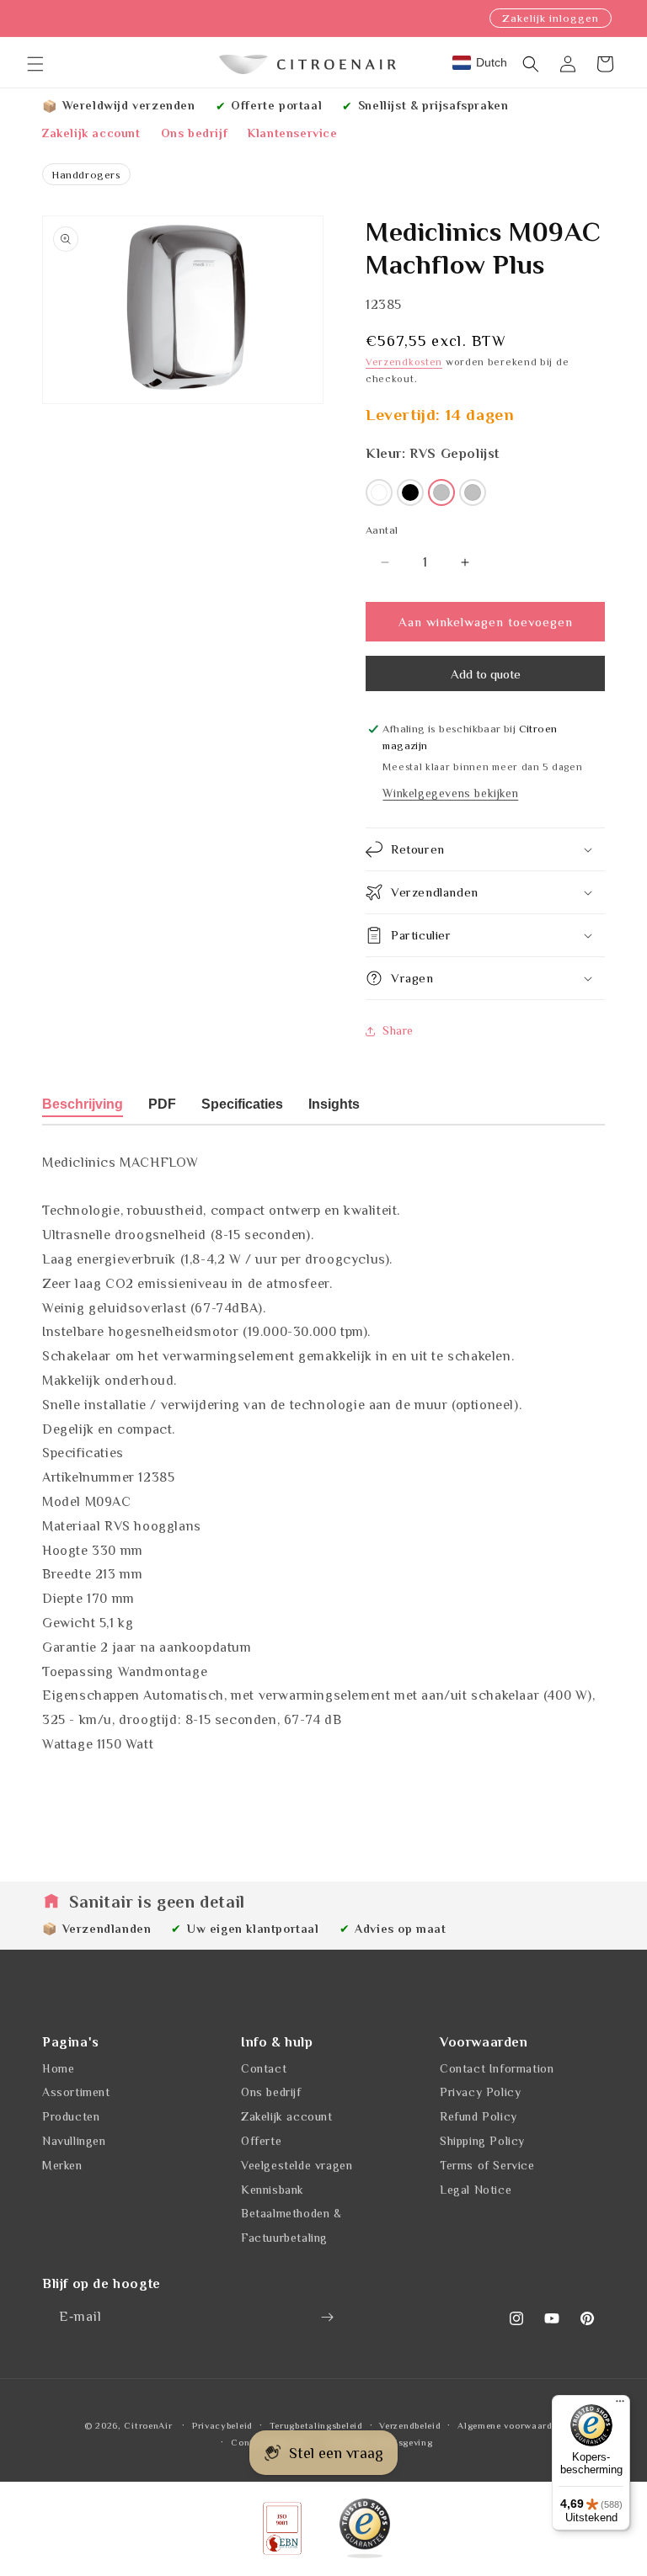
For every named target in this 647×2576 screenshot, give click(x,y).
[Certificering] (365, 2529)
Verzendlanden (107, 1929)
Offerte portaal (276, 105)
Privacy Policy (480, 2092)
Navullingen (74, 2141)
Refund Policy (479, 2116)
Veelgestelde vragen (297, 2165)
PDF (162, 1104)
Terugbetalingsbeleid (316, 2425)
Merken (62, 2165)
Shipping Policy (482, 2141)
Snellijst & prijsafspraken (433, 105)
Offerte (261, 2141)
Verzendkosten (404, 362)
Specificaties (242, 1104)
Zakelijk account (91, 133)
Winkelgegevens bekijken (450, 793)
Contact (264, 2068)
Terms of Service (487, 2165)
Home (58, 2068)
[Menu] (620, 2405)
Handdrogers (86, 175)
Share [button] (398, 1030)
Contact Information (497, 2068)
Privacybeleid (222, 2425)
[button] (35, 64)
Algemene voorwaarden (510, 2425)
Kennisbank (273, 2190)
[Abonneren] (327, 2317)
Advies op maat (400, 1929)
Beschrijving (83, 1104)
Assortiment (76, 2092)
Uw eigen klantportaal (253, 1929)
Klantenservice (292, 133)
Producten (71, 2116)
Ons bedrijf (195, 133)
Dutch (492, 62)
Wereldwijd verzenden (129, 105)
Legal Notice (476, 2190)
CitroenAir (148, 2425)
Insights (334, 1104)
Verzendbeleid (410, 2425)
